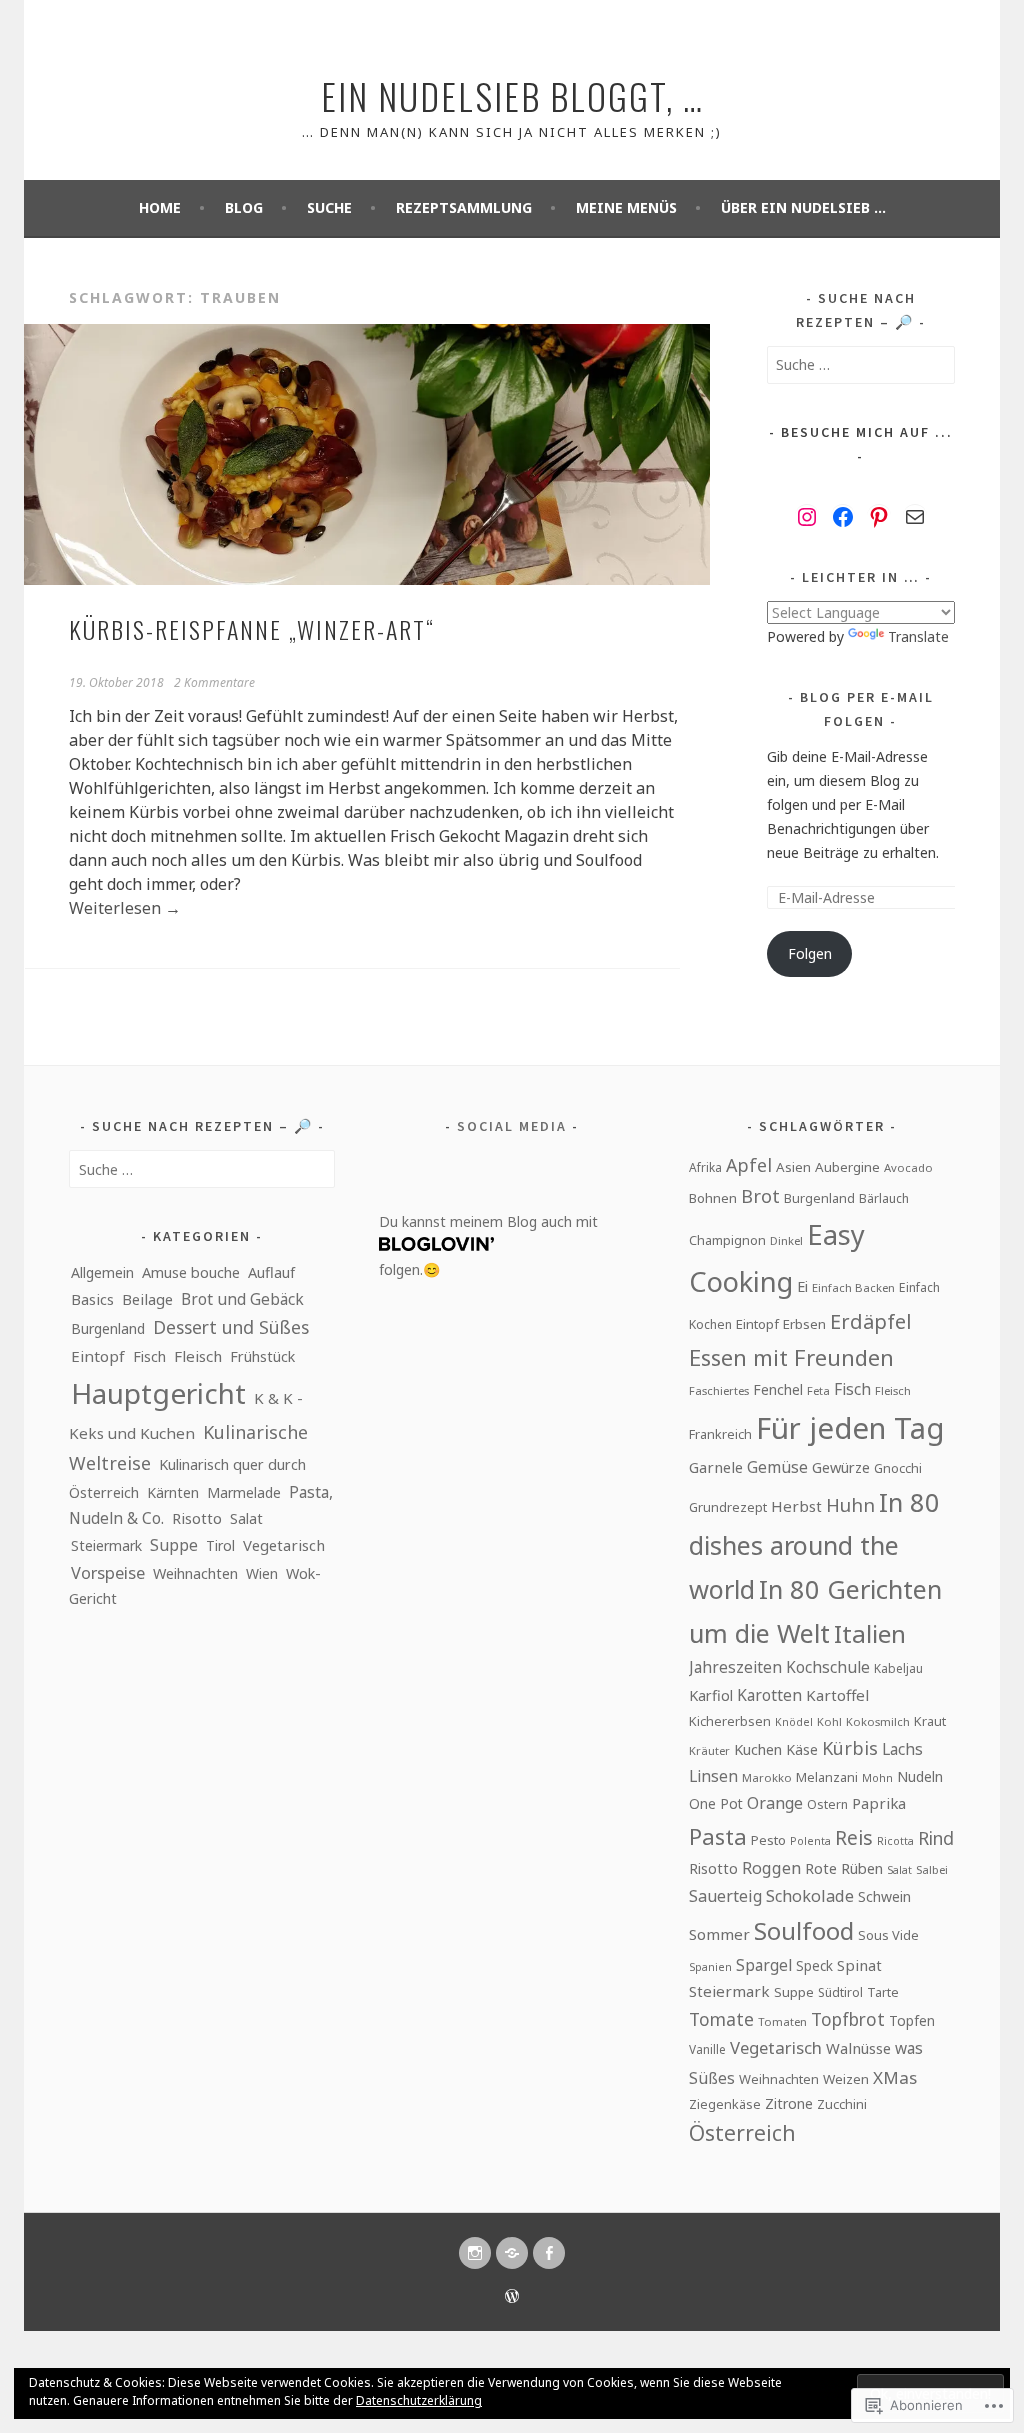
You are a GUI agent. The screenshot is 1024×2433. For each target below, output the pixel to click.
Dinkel (786, 1240)
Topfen (912, 2020)
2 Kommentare (214, 682)
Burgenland (108, 1328)
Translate (918, 636)
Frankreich (720, 1434)
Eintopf (98, 1356)
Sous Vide (888, 1935)
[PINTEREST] (512, 2253)
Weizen (846, 2079)
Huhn (850, 1504)
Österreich (742, 2133)
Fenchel (778, 1389)
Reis (854, 1837)
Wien (262, 1573)
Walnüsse (858, 2048)
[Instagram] (807, 517)
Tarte (883, 1992)
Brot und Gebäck (242, 1299)
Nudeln (920, 1776)
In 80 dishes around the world (814, 1545)
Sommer (719, 1934)
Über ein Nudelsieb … (803, 207)
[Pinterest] (879, 517)
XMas (895, 2077)
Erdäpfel (871, 1321)
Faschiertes (719, 1390)
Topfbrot (848, 2019)
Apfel (749, 1165)
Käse (802, 1749)
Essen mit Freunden (791, 1357)
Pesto (768, 1840)
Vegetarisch (284, 1545)
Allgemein (102, 1272)
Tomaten (782, 2021)
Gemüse (777, 1467)
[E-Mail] (915, 517)
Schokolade (810, 1896)
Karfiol (711, 1695)
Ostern (827, 1804)
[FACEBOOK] (549, 2253)
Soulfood (804, 1931)
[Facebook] (843, 517)
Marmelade (244, 1492)
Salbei (932, 1869)
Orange (775, 1803)
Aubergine (847, 1167)
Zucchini (842, 2104)
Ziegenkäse (725, 2104)
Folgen (810, 953)
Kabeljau (898, 1668)
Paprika (879, 1803)
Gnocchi (898, 1468)
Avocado (908, 1167)
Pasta (718, 1836)
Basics (92, 1299)
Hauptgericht (158, 1393)
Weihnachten (195, 1573)
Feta (818, 1390)
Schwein (884, 1896)
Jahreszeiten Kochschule (779, 1667)
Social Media (512, 1126)
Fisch (149, 1356)
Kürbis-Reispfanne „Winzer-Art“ (252, 629)
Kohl (829, 1721)
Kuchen (758, 1749)
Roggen (771, 1868)
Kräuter (709, 1750)
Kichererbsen (730, 1721)
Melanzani (827, 1777)
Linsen (713, 1776)
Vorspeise (108, 1572)
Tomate (721, 2019)
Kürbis (850, 1748)
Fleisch (198, 1356)
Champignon (727, 1240)
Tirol (220, 1545)
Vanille (707, 2049)
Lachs (902, 1749)
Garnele (716, 1467)
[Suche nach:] (861, 364)
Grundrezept (728, 1507)
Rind (936, 1838)
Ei (802, 1286)
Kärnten (173, 1492)
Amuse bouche (191, 1272)
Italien (870, 1633)
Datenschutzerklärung (419, 2400)
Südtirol (840, 1992)
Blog (244, 207)
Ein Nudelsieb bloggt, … (512, 95)
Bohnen (713, 1198)
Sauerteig (725, 1896)
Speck (814, 1965)
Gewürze (841, 1467)
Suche (329, 207)
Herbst (796, 1506)
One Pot (716, 1803)
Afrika (705, 1167)
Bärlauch (884, 1198)
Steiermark (106, 1545)
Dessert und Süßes (231, 1327)
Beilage (147, 1299)
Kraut (930, 1721)
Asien (793, 1167)
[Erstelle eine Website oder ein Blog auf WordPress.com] (512, 2297)
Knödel (794, 1722)
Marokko (767, 1777)
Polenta (810, 1841)
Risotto (197, 1518)
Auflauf (271, 1272)
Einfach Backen (853, 1287)
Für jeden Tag (850, 1428)
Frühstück (262, 1356)
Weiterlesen (125, 908)
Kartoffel (837, 1695)
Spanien (710, 1967)
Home (160, 207)
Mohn (877, 1778)
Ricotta (895, 1841)
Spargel (764, 1965)
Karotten (769, 1695)
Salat (246, 1518)
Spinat (859, 1965)
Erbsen (804, 1324)
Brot (760, 1196)
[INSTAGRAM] (475, 2253)
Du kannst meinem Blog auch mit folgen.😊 (488, 1245)
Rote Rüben (844, 1868)
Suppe (174, 1545)
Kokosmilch (878, 1721)
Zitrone (789, 2103)
